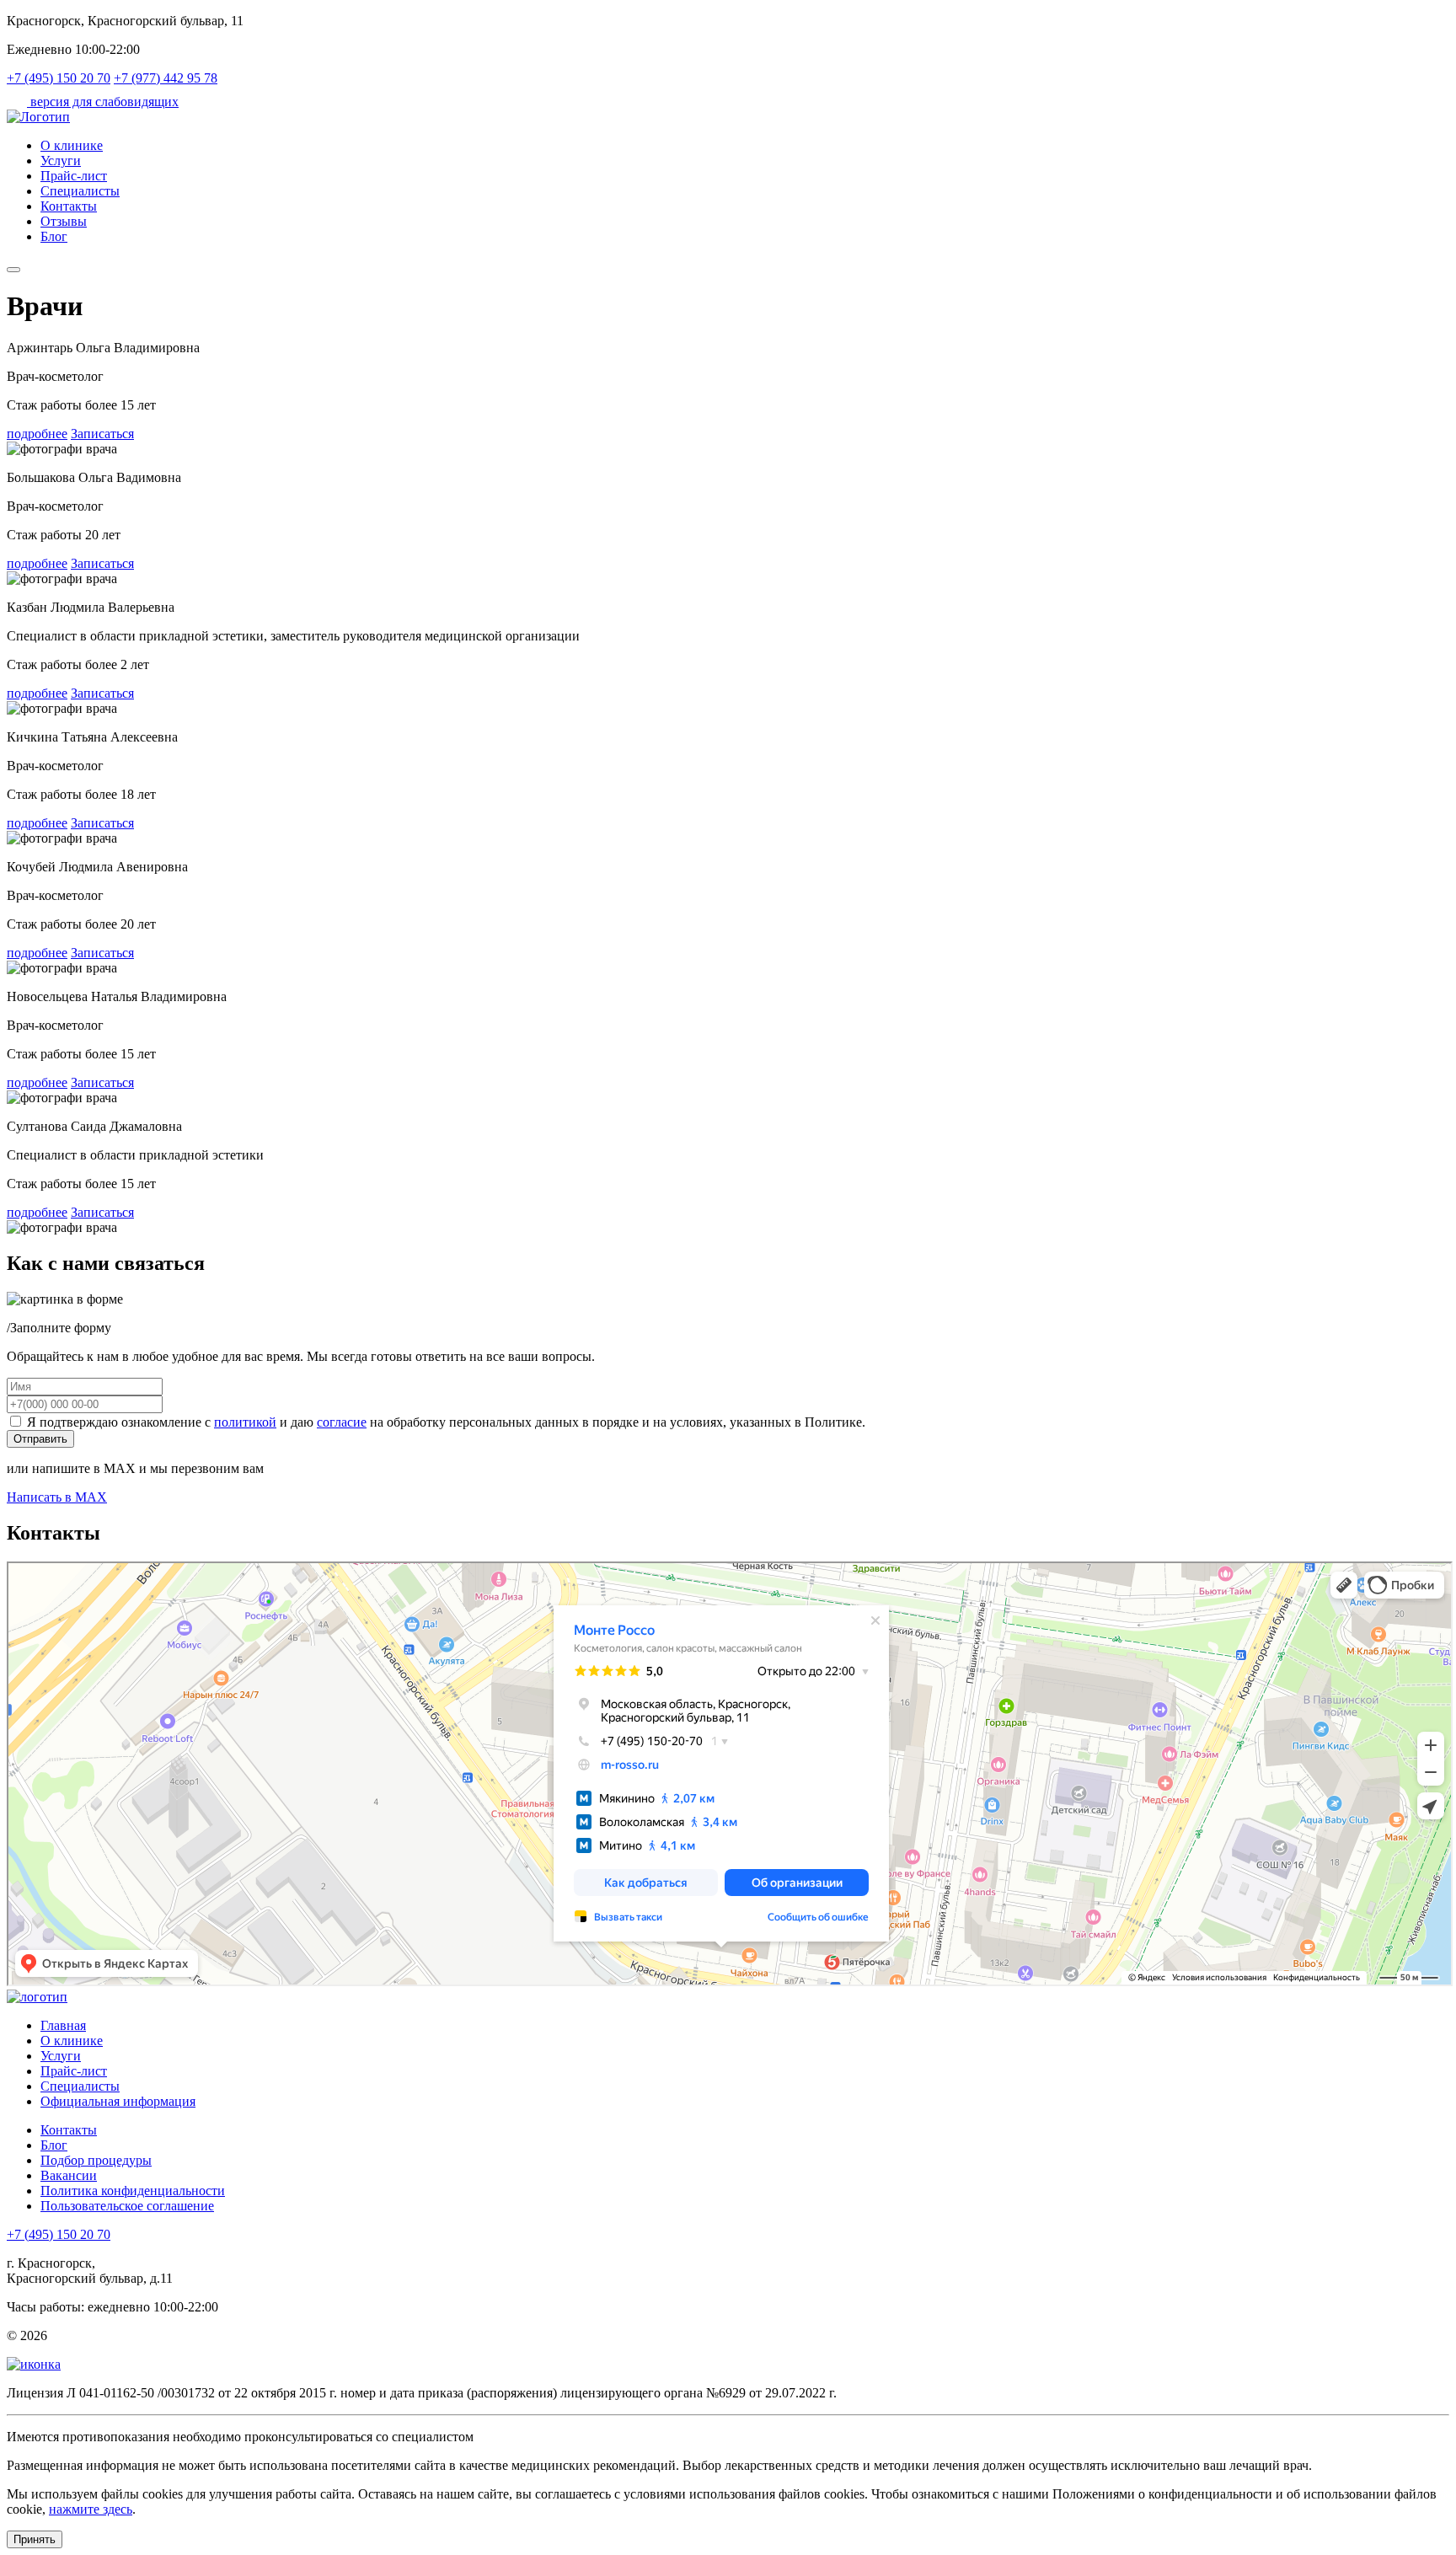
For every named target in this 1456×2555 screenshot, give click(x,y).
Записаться (102, 434)
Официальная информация (118, 2101)
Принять (35, 2539)
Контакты (69, 206)
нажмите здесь (91, 2509)
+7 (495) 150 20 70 (59, 78)
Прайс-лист (74, 176)
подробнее (37, 434)
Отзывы (64, 221)
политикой (245, 1422)
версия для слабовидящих (103, 102)
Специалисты (80, 191)
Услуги (61, 161)
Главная (63, 2025)
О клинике (72, 145)
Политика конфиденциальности (133, 2191)
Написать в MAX (57, 1497)
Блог (54, 236)
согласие (342, 1422)
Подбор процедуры (96, 2160)
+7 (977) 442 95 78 (166, 78)
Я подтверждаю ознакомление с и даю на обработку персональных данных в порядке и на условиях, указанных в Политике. (444, 1422)
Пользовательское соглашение (127, 2206)
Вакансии (69, 2175)
